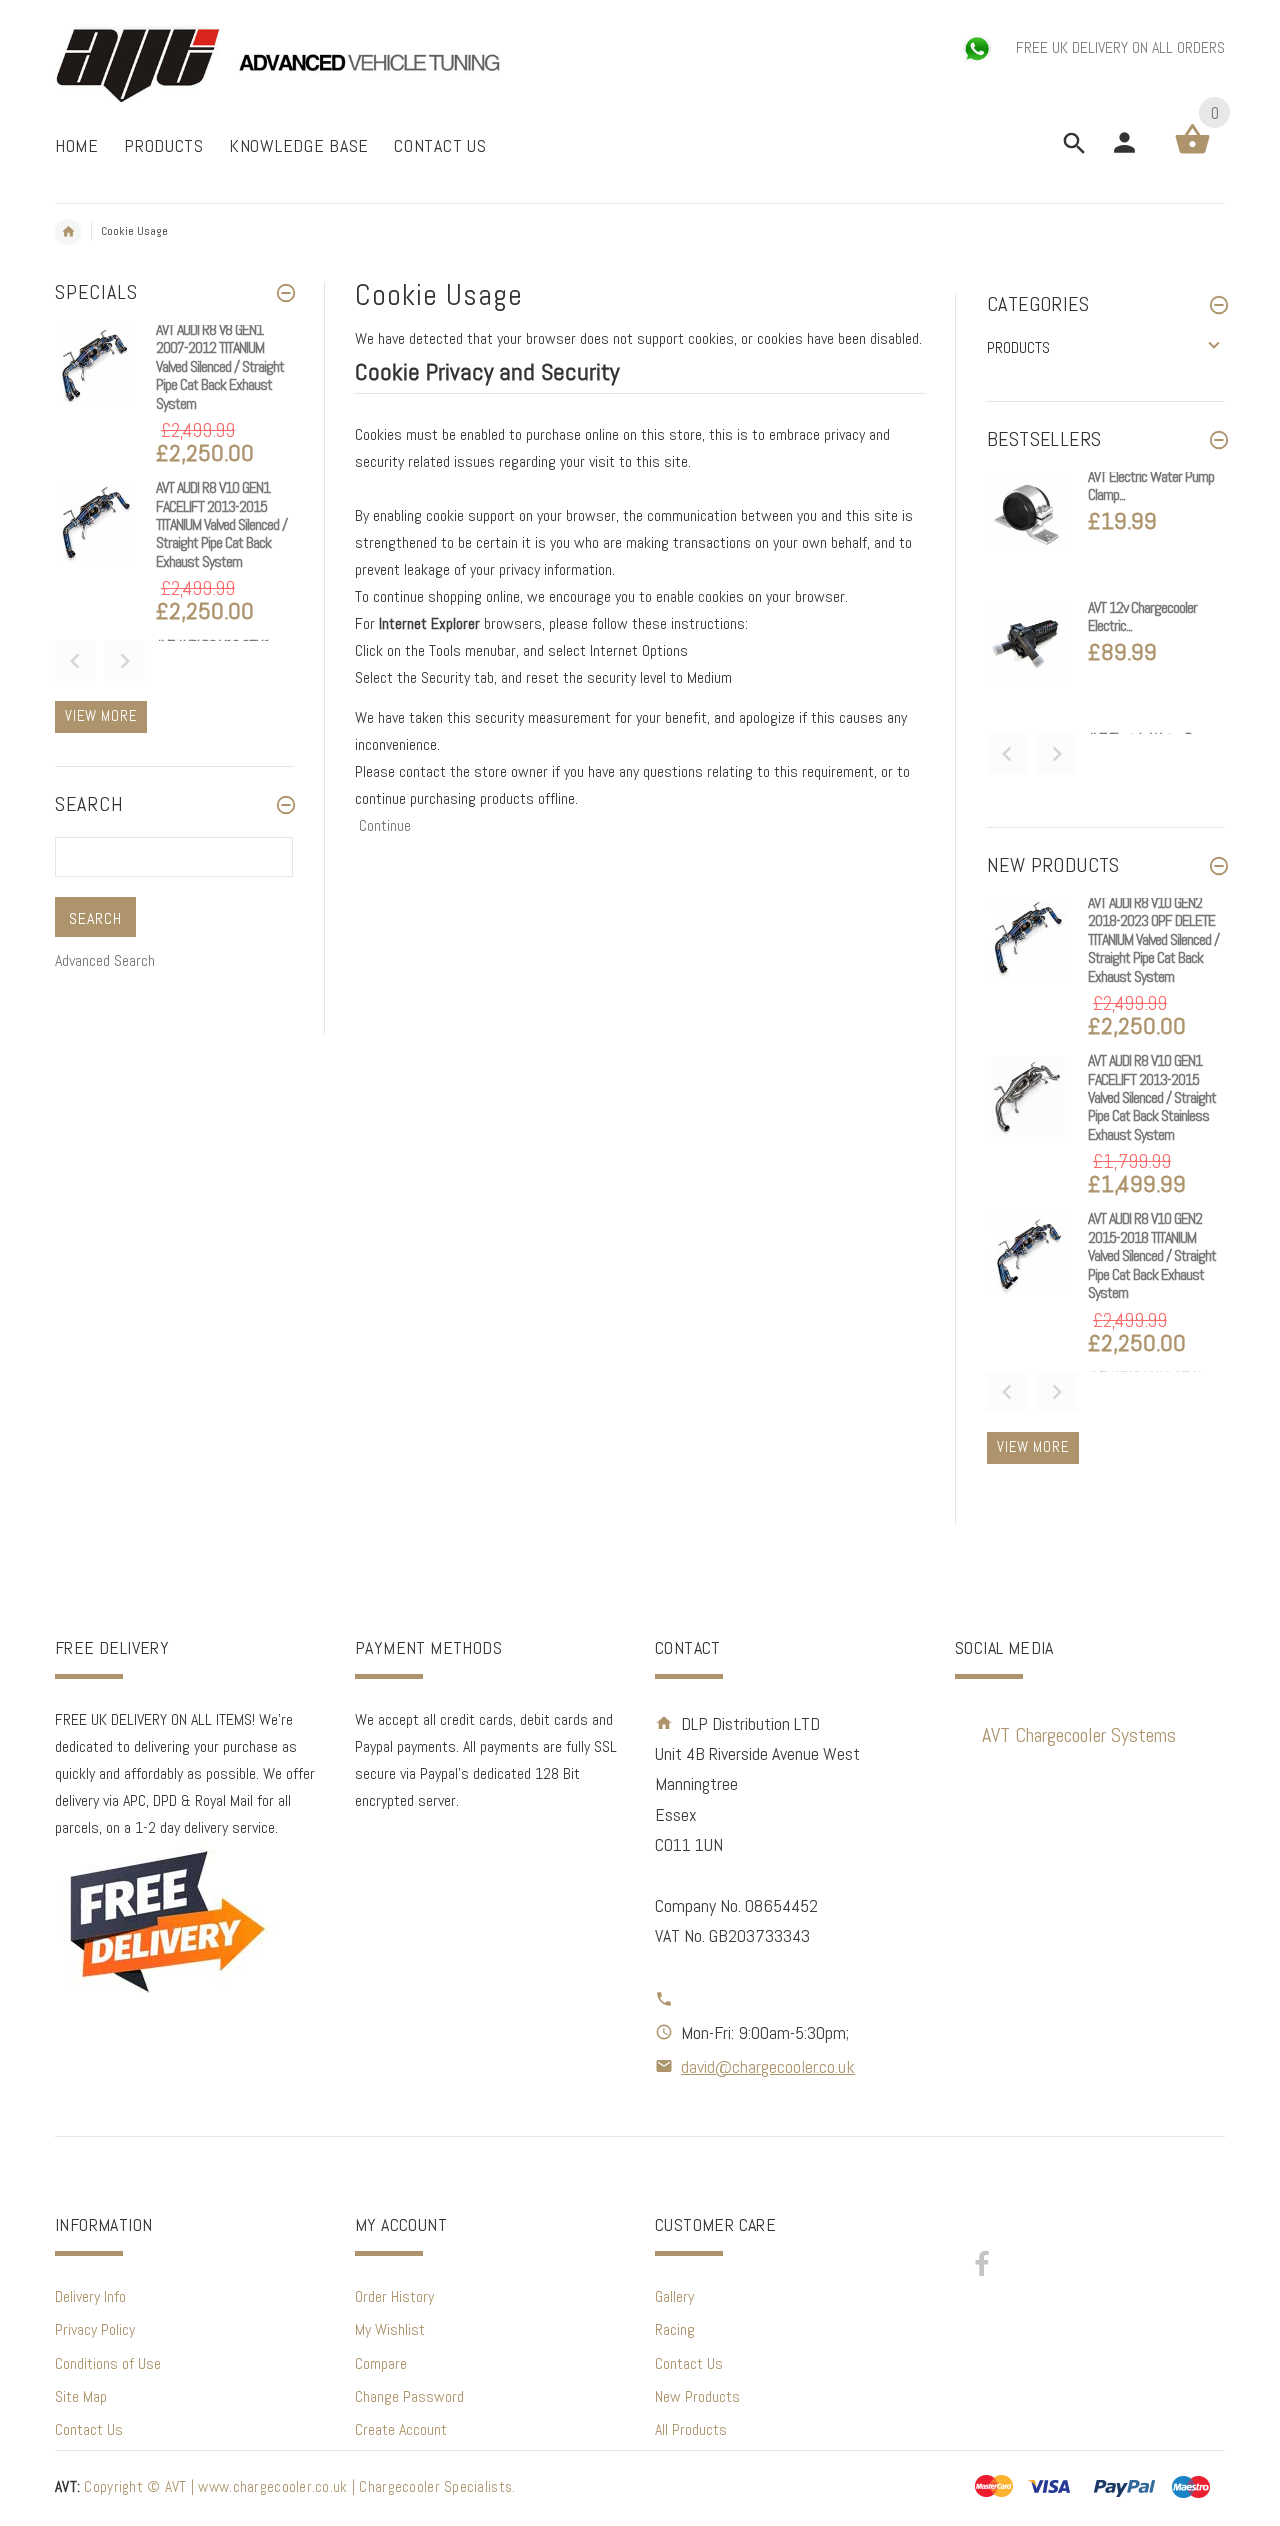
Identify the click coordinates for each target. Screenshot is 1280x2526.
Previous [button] (75, 661)
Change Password (409, 2396)
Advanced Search (105, 960)
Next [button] (125, 661)
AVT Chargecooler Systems (1079, 1735)
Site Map (81, 2396)
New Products (697, 2396)
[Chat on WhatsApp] (979, 47)
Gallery (674, 2296)
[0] (1192, 152)
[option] (174, 399)
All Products (691, 2429)
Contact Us (89, 2429)
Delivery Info (90, 2296)
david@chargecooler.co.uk (768, 2066)
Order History (394, 2296)
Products (1018, 347)
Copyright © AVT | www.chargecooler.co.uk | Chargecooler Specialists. (285, 2487)
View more (101, 716)
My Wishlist (390, 2329)
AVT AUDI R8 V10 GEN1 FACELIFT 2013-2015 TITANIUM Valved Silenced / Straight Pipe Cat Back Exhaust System (221, 524)
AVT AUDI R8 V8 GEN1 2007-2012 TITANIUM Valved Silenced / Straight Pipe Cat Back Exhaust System (220, 366)
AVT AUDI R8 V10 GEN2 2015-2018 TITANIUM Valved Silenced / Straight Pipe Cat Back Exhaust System (1152, 1255)
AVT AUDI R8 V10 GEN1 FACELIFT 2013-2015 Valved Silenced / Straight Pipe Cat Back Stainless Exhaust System (1152, 1097)
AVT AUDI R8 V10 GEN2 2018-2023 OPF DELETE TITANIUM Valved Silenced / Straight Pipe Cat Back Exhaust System (1153, 939)
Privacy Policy (95, 2329)
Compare (381, 2363)
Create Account (401, 2429)
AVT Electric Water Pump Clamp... (1151, 485)
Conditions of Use (108, 2363)
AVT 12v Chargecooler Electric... (1142, 616)
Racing (675, 2329)
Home (68, 232)
